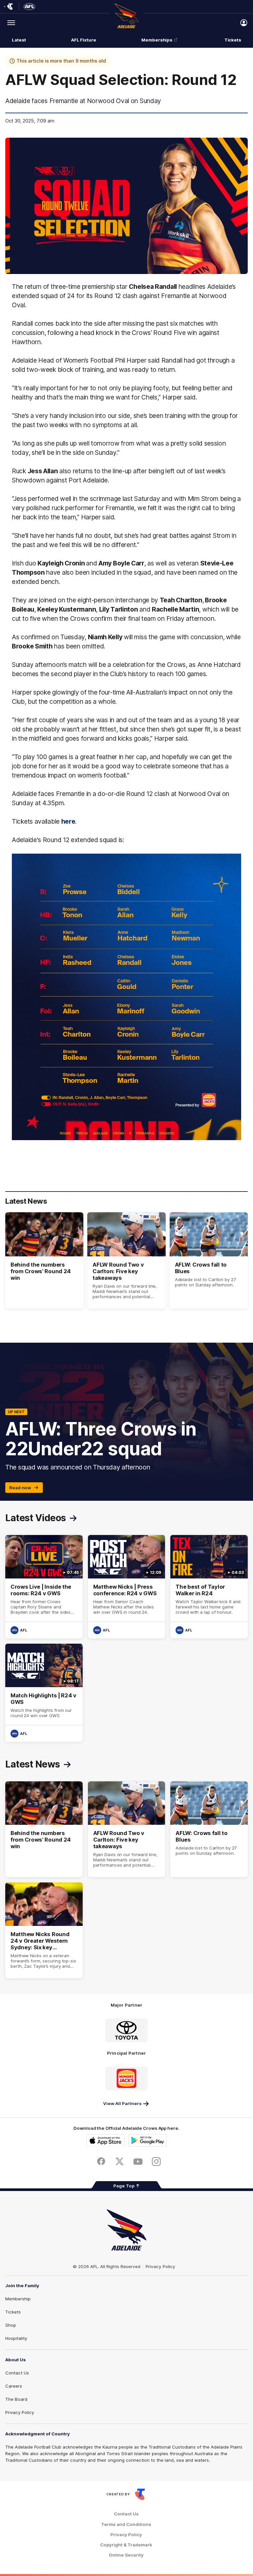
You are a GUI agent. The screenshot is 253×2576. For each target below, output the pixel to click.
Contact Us (17, 2373)
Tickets (233, 40)
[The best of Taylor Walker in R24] (209, 1587)
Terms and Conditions (126, 2524)
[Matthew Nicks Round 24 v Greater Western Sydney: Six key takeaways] (44, 1930)
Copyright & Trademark (126, 2545)
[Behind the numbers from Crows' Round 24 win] (44, 1261)
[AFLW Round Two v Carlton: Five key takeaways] (126, 1261)
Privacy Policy (160, 2266)
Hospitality (16, 2338)
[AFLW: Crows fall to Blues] (209, 1261)
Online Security (126, 2555)
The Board (16, 2399)
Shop (11, 2325)
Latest (19, 40)
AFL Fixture (84, 40)
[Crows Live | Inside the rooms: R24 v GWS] (44, 1587)
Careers (14, 2386)
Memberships (157, 40)
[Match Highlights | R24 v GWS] (44, 1693)
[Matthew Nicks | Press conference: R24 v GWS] (127, 1587)
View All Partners (122, 2103)
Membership (18, 2299)
